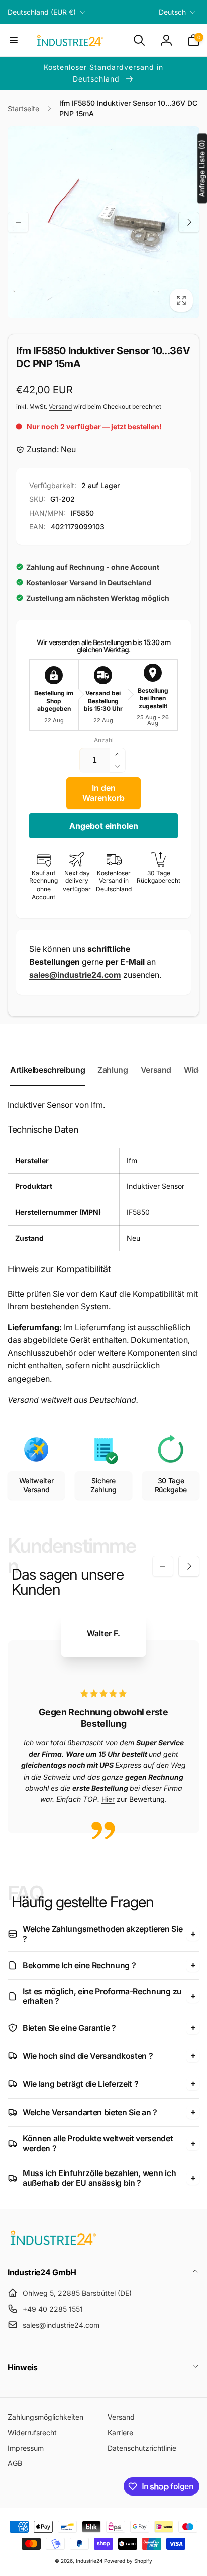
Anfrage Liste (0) (202, 168)
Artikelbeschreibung (47, 1070)
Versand (60, 406)
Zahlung (113, 1070)
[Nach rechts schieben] (189, 222)
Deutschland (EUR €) (42, 12)
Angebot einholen (104, 826)
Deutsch (172, 12)
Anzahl (104, 740)
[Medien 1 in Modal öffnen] (103, 222)
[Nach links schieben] (18, 222)
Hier (108, 1799)
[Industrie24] (53, 2245)
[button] (14, 40)
